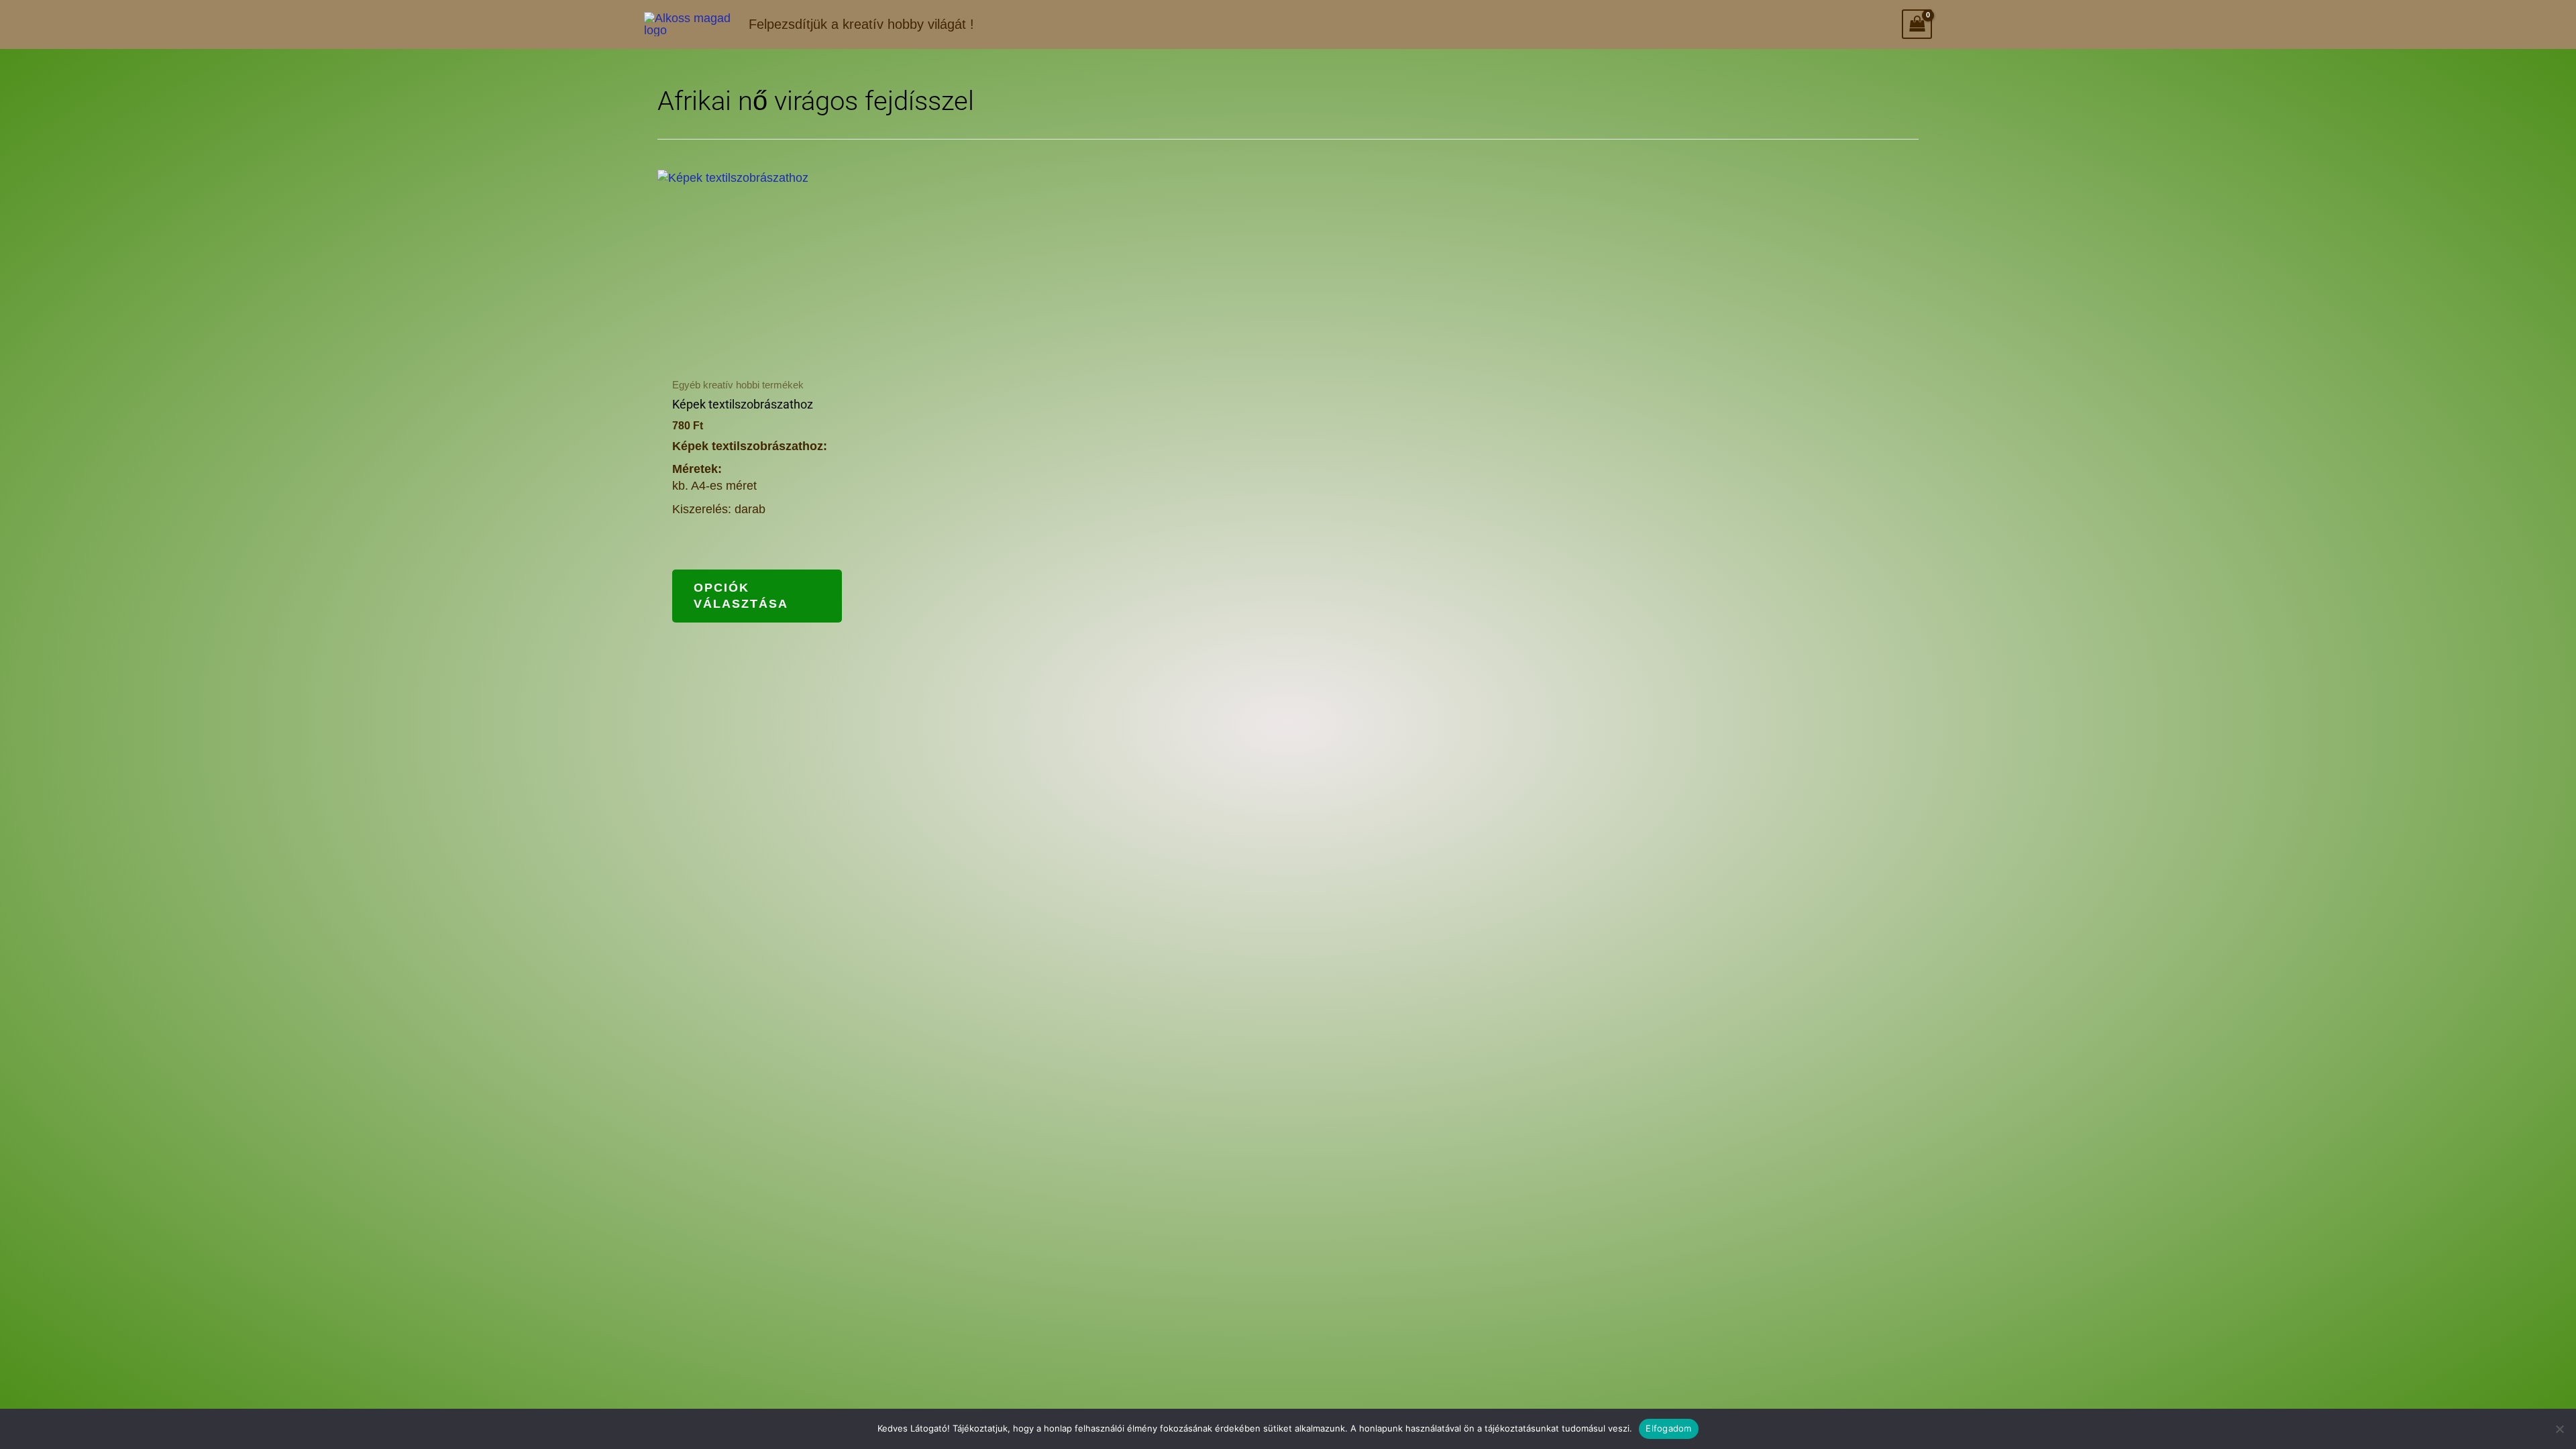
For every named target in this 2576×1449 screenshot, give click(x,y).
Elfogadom (1668, 1428)
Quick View (757, 353)
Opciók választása (741, 595)
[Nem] (2559, 1429)
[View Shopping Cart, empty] (1917, 24)
